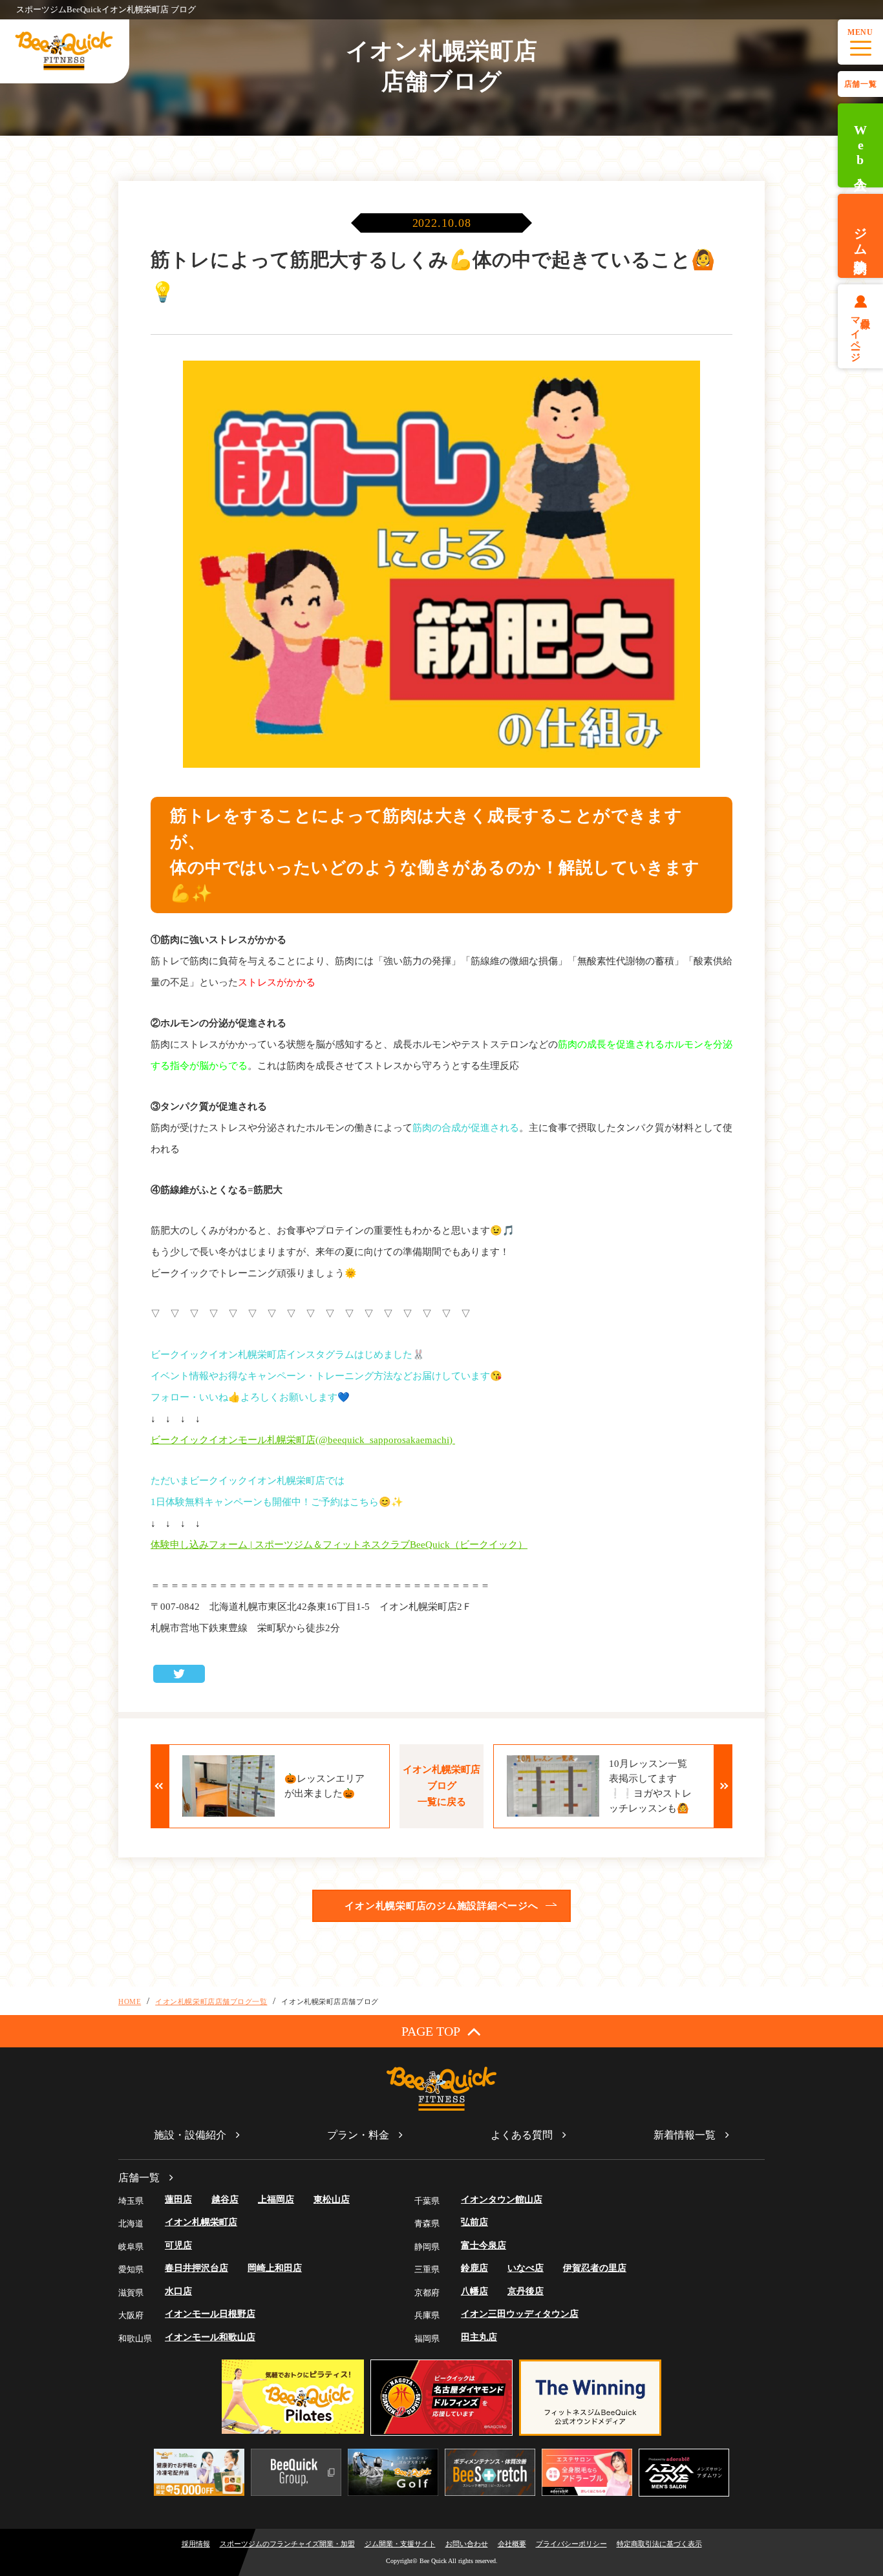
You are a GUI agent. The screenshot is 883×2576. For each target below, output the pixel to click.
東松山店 (332, 2200)
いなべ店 (526, 2268)
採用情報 (196, 2544)
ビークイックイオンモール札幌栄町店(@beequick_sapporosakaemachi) (303, 1440)
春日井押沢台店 (197, 2268)
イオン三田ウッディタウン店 (520, 2314)
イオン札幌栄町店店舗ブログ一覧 (211, 2001)
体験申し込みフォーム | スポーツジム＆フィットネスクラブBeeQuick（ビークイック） (339, 1545)
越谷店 (225, 2200)
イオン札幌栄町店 (201, 2222)
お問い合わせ (467, 2544)
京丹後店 (526, 2291)
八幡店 (474, 2291)
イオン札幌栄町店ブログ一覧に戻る (441, 1786)
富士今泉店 (484, 2245)
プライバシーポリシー (571, 2544)
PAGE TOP (431, 2031)
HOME (130, 2001)
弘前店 (474, 2222)
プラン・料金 (358, 2135)
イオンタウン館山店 (502, 2200)
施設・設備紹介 (190, 2135)
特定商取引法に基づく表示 (659, 2544)
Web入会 (860, 146)
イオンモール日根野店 (210, 2314)
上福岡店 (276, 2200)
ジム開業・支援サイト (400, 2544)
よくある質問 (522, 2135)
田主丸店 (479, 2337)
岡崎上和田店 (275, 2268)
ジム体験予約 (860, 236)
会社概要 (512, 2544)
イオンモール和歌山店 (210, 2337)
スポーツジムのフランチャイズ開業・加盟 (287, 2544)
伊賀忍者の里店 (595, 2268)
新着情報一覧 (685, 2135)
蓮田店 (178, 2200)
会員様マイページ (861, 334)
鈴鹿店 (474, 2268)
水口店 (178, 2291)
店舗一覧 (860, 84)
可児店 (178, 2245)
